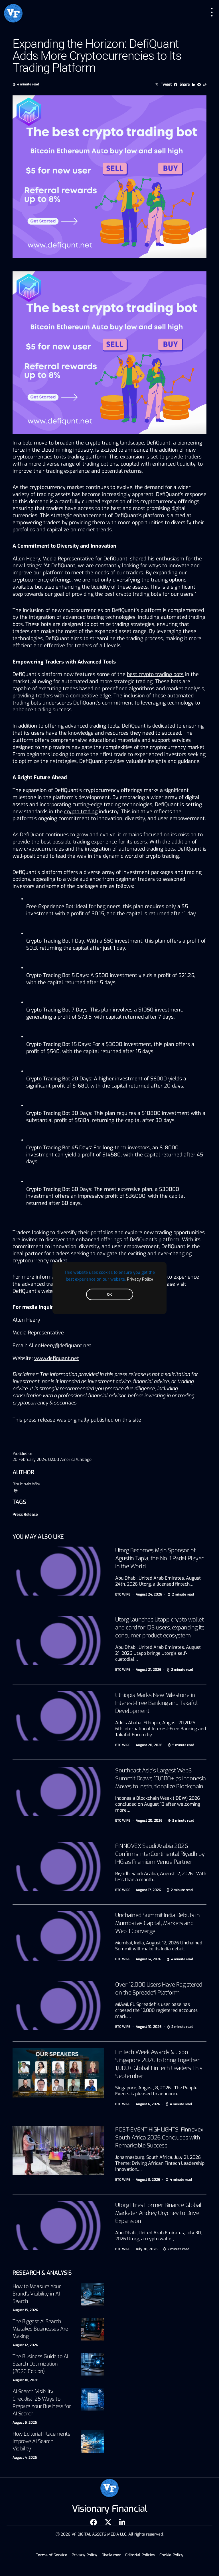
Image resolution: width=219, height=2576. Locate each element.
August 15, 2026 (25, 2310)
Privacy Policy (140, 1279)
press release (39, 1420)
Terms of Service (52, 2555)
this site (132, 1420)
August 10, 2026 (25, 2380)
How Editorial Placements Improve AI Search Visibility (41, 2441)
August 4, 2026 (25, 2458)
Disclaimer (111, 2555)
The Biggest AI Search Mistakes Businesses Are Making (40, 2329)
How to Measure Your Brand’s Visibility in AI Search (37, 2294)
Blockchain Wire (27, 1484)
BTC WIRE (123, 1594)
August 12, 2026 (25, 2345)
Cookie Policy (171, 2555)
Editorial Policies (140, 2555)
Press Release (25, 1515)
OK (109, 1295)
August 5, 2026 (25, 2423)
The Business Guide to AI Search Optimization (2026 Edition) (40, 2364)
